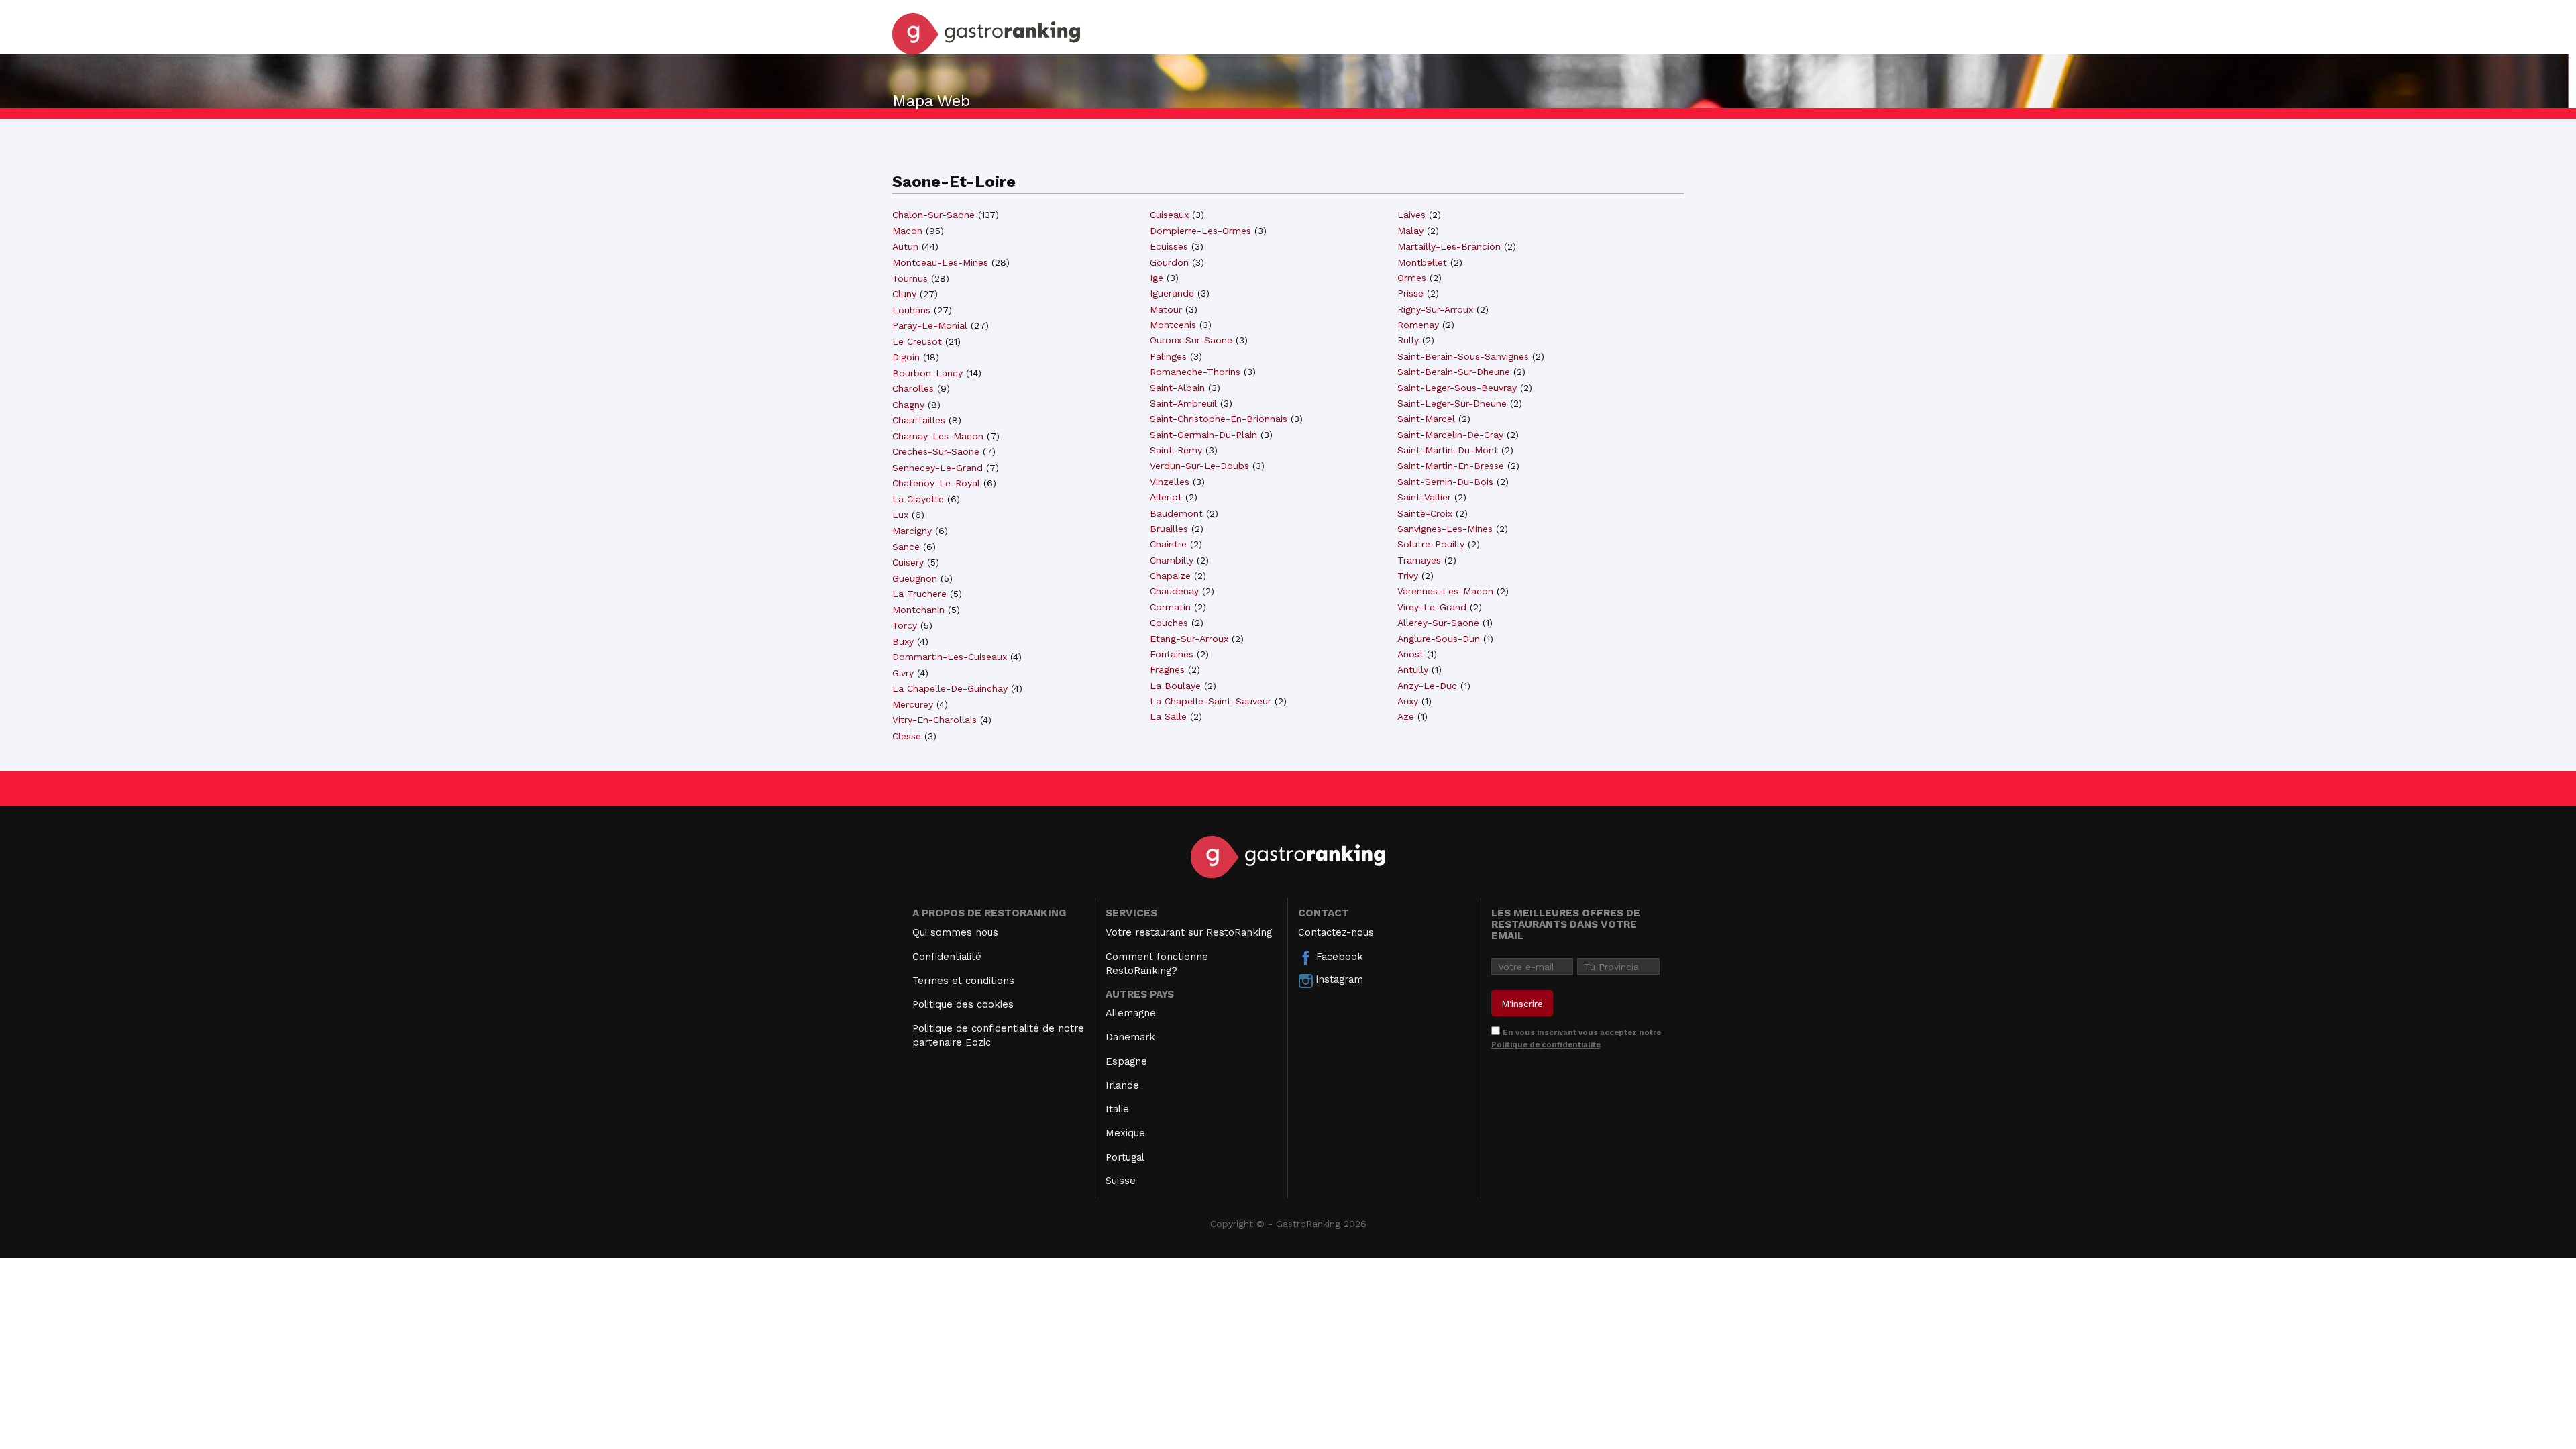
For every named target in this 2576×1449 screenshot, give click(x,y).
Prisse (1410, 293)
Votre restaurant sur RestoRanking (1189, 932)
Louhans (911, 310)
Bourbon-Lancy (927, 373)
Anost (1410, 654)
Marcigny (912, 531)
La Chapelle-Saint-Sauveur (1211, 701)
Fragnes (1167, 669)
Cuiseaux (1169, 215)
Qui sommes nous (955, 932)
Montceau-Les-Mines (940, 262)
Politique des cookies (963, 1004)
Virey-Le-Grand (1432, 607)
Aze (1406, 716)
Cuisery (908, 562)
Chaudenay (1174, 591)
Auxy (1408, 701)
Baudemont (1176, 513)
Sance (906, 547)
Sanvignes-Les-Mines (1445, 529)
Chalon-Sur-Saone (933, 215)
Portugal (1125, 1157)
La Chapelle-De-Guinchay (950, 688)
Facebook (1338, 957)
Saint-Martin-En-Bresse (1451, 466)
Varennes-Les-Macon (1445, 591)
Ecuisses (1169, 246)
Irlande (1122, 1085)
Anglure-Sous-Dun (1439, 639)
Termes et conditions (963, 981)
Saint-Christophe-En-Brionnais (1219, 419)
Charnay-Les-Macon (938, 436)
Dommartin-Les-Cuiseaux (950, 657)
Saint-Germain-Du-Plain (1203, 435)
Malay (1410, 231)
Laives (1411, 215)
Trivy (1408, 576)
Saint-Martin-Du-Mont (1448, 450)
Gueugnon (915, 578)
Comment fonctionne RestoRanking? (1157, 964)
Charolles (913, 388)
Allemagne (1131, 1013)
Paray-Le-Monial (930, 325)
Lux (900, 515)
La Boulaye (1175, 686)
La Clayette (918, 499)
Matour (1166, 309)
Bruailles (1169, 529)
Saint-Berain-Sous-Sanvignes (1463, 356)
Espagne (1126, 1061)
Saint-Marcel (1426, 419)
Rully (1408, 340)
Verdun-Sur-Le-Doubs (1199, 466)
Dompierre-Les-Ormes (1200, 231)
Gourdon (1169, 262)
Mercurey (913, 704)
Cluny (904, 294)
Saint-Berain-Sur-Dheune (1454, 372)
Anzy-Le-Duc (1427, 686)
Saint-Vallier (1424, 497)
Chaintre (1168, 544)
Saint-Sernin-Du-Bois (1445, 482)
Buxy (903, 641)
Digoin (906, 357)
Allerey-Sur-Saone (1438, 623)
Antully (1413, 669)
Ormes (1412, 278)
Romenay (1418, 325)
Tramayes (1419, 560)
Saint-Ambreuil (1183, 403)
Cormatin (1170, 607)
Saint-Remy (1176, 450)
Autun (905, 246)
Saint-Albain (1177, 388)
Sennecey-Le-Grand (937, 468)
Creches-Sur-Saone (936, 451)
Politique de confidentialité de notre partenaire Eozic (998, 1035)
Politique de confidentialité (1546, 1044)
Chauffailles (919, 420)
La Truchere (919, 594)
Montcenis (1173, 325)
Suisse (1121, 1181)
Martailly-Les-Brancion (1449, 246)
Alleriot (1166, 497)
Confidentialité (947, 957)
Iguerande (1172, 293)
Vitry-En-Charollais (934, 720)
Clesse (907, 736)
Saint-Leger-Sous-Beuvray (1457, 388)
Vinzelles (1170, 482)
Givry (903, 673)
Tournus (910, 278)
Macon (907, 231)
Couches (1169, 623)
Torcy (905, 625)
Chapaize (1170, 576)
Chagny (908, 405)
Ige (1157, 278)
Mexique (1125, 1133)
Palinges (1168, 356)
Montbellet (1422, 262)
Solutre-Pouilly (1431, 544)
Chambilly (1172, 560)
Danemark (1130, 1037)
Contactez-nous (1336, 932)
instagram (1338, 979)
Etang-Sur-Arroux (1189, 639)
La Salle (1168, 716)
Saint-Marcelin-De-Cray (1450, 435)
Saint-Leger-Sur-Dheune (1452, 403)
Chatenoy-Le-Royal (936, 483)
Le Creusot (917, 341)
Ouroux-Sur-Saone (1191, 340)
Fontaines (1172, 654)
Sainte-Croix (1425, 513)
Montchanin (918, 610)
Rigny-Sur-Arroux (1435, 309)
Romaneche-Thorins (1195, 372)
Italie (1117, 1109)
